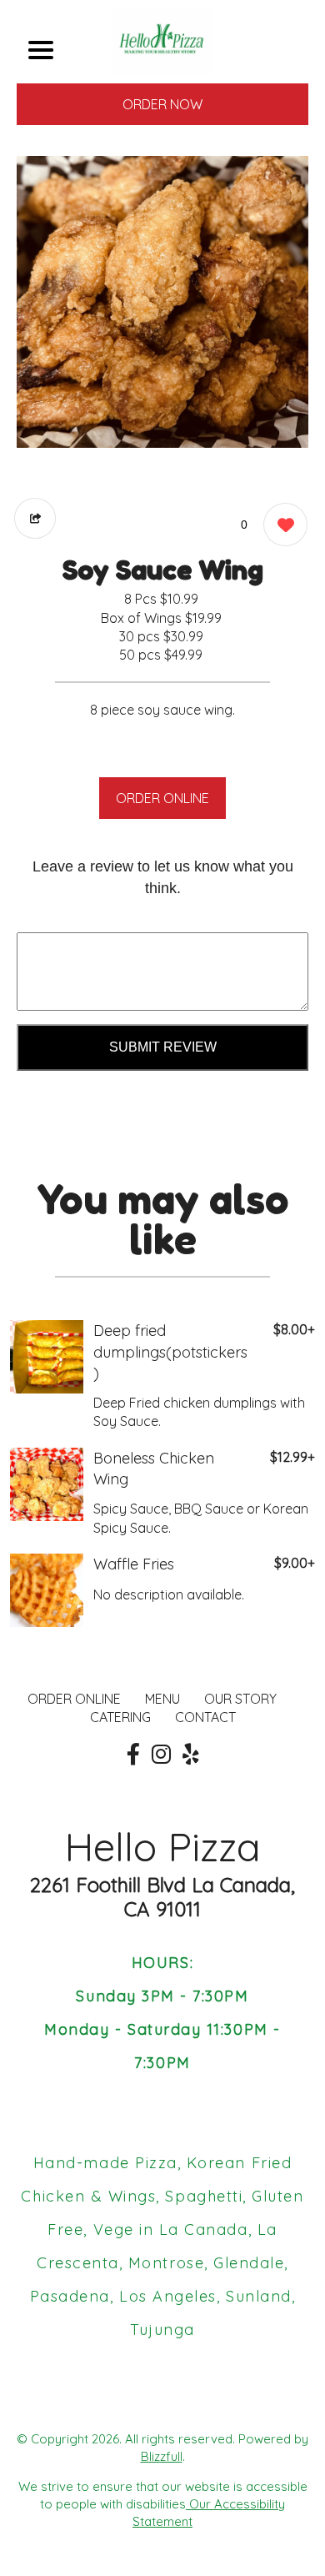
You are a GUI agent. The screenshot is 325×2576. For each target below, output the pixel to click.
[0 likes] (281, 525)
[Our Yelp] (191, 1755)
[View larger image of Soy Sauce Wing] (162, 302)
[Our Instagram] (161, 1755)
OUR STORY (240, 1699)
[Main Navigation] (41, 50)
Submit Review (163, 1047)
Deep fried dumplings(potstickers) (170, 1351)
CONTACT (205, 1717)
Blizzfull (162, 2456)
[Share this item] (35, 518)
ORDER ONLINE (162, 798)
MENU (162, 1699)
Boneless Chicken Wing (154, 1469)
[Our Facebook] (133, 1755)
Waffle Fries (134, 1564)
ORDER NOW (162, 104)
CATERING (120, 1717)
